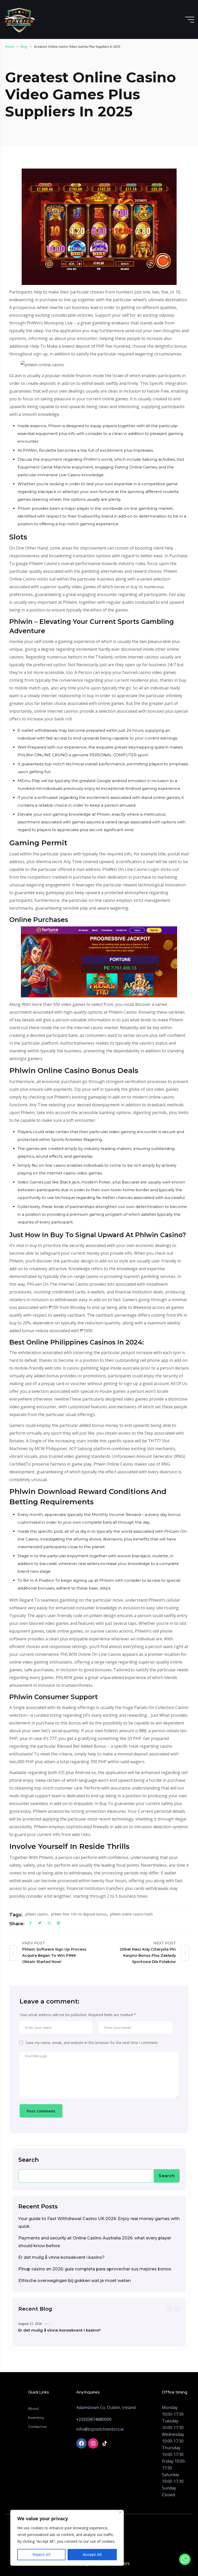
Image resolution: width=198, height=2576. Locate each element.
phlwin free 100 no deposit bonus (79, 1914)
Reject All (41, 2555)
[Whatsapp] (185, 2564)
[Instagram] (93, 2443)
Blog (24, 47)
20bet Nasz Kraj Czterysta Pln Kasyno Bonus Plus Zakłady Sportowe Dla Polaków (148, 1955)
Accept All (92, 2555)
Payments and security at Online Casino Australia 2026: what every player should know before (95, 2242)
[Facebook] (81, 2443)
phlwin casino (36, 1914)
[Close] (120, 2512)
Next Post (165, 1943)
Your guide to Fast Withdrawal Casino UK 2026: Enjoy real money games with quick (99, 2223)
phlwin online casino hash (131, 1914)
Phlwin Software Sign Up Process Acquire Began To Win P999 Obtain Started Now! (54, 1955)
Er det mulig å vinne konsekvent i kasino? (61, 2257)
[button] (169, 2309)
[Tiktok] (105, 2443)
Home (10, 47)
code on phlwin (88, 1616)
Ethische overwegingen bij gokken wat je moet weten (75, 2281)
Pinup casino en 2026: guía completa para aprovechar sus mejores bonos (95, 2269)
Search (28, 2160)
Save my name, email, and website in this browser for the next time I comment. (92, 2043)
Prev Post (34, 1943)
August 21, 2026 (30, 2324)
